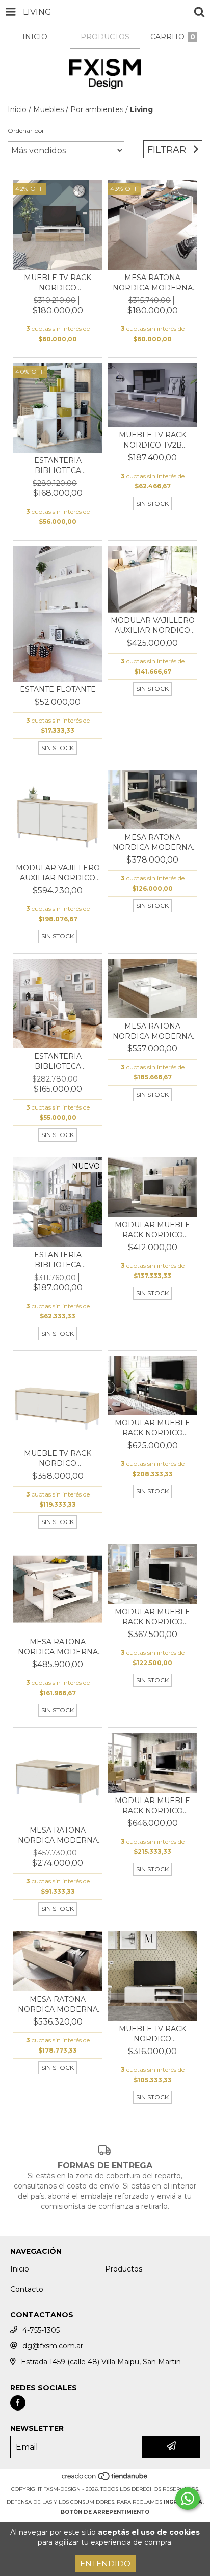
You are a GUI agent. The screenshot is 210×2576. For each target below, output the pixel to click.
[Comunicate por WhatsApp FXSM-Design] (188, 2499)
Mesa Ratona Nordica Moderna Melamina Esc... (58, 1835)
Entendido (105, 2564)
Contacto (27, 2289)
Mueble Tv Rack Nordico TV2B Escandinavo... (152, 440)
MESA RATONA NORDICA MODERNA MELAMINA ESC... (153, 283)
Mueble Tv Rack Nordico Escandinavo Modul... (58, 283)
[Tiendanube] (105, 2479)
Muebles (48, 109)
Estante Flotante (58, 689)
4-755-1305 (41, 2330)
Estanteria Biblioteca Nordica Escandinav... (58, 466)
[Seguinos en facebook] (18, 2403)
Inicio (17, 109)
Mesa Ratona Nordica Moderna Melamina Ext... (153, 842)
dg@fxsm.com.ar (53, 2346)
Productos (124, 2269)
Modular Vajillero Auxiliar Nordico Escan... (153, 626)
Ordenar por (26, 131)
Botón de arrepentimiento (105, 2512)
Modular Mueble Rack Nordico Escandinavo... (152, 1230)
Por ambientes (97, 109)
